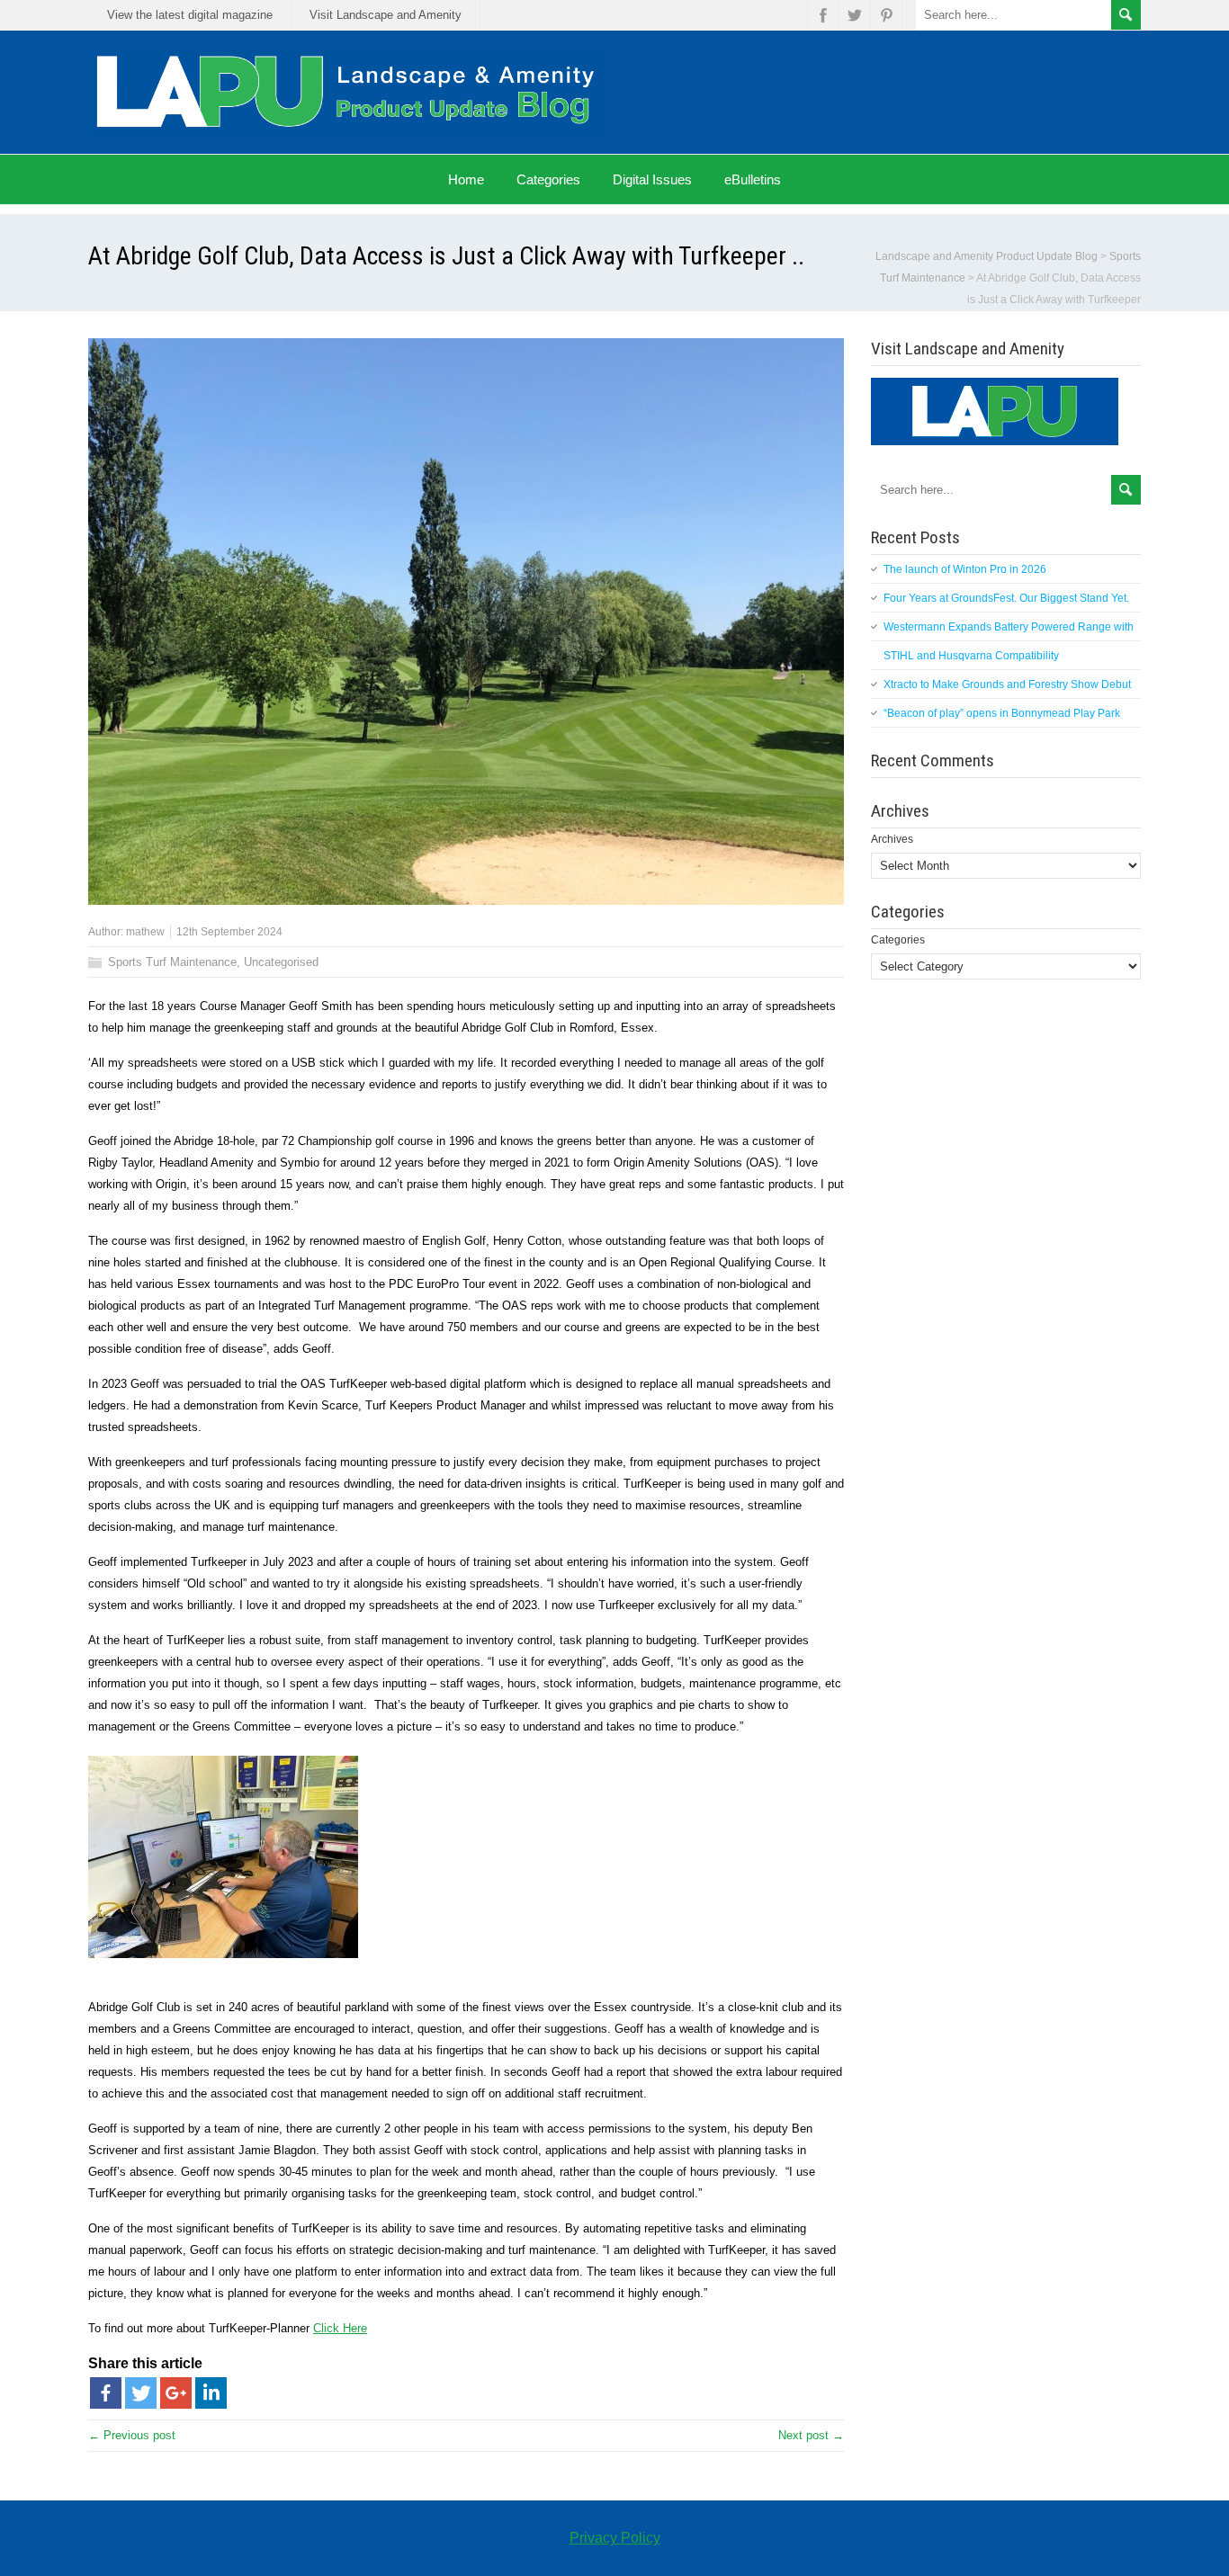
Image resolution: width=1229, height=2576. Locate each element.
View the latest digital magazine (190, 15)
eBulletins (753, 179)
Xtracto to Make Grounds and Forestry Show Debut (1007, 684)
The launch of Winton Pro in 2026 (965, 569)
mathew (145, 932)
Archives (892, 839)
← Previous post (132, 2435)
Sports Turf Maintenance (172, 962)
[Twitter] (141, 2393)
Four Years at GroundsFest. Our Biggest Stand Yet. (1006, 598)
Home (466, 179)
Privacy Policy (615, 2538)
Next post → (811, 2435)
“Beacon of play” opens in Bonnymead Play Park (1002, 713)
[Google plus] (176, 2393)
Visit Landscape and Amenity (386, 15)
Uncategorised (281, 962)
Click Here (340, 2328)
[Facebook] (106, 2393)
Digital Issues (652, 179)
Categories (548, 179)
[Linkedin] (211, 2393)
